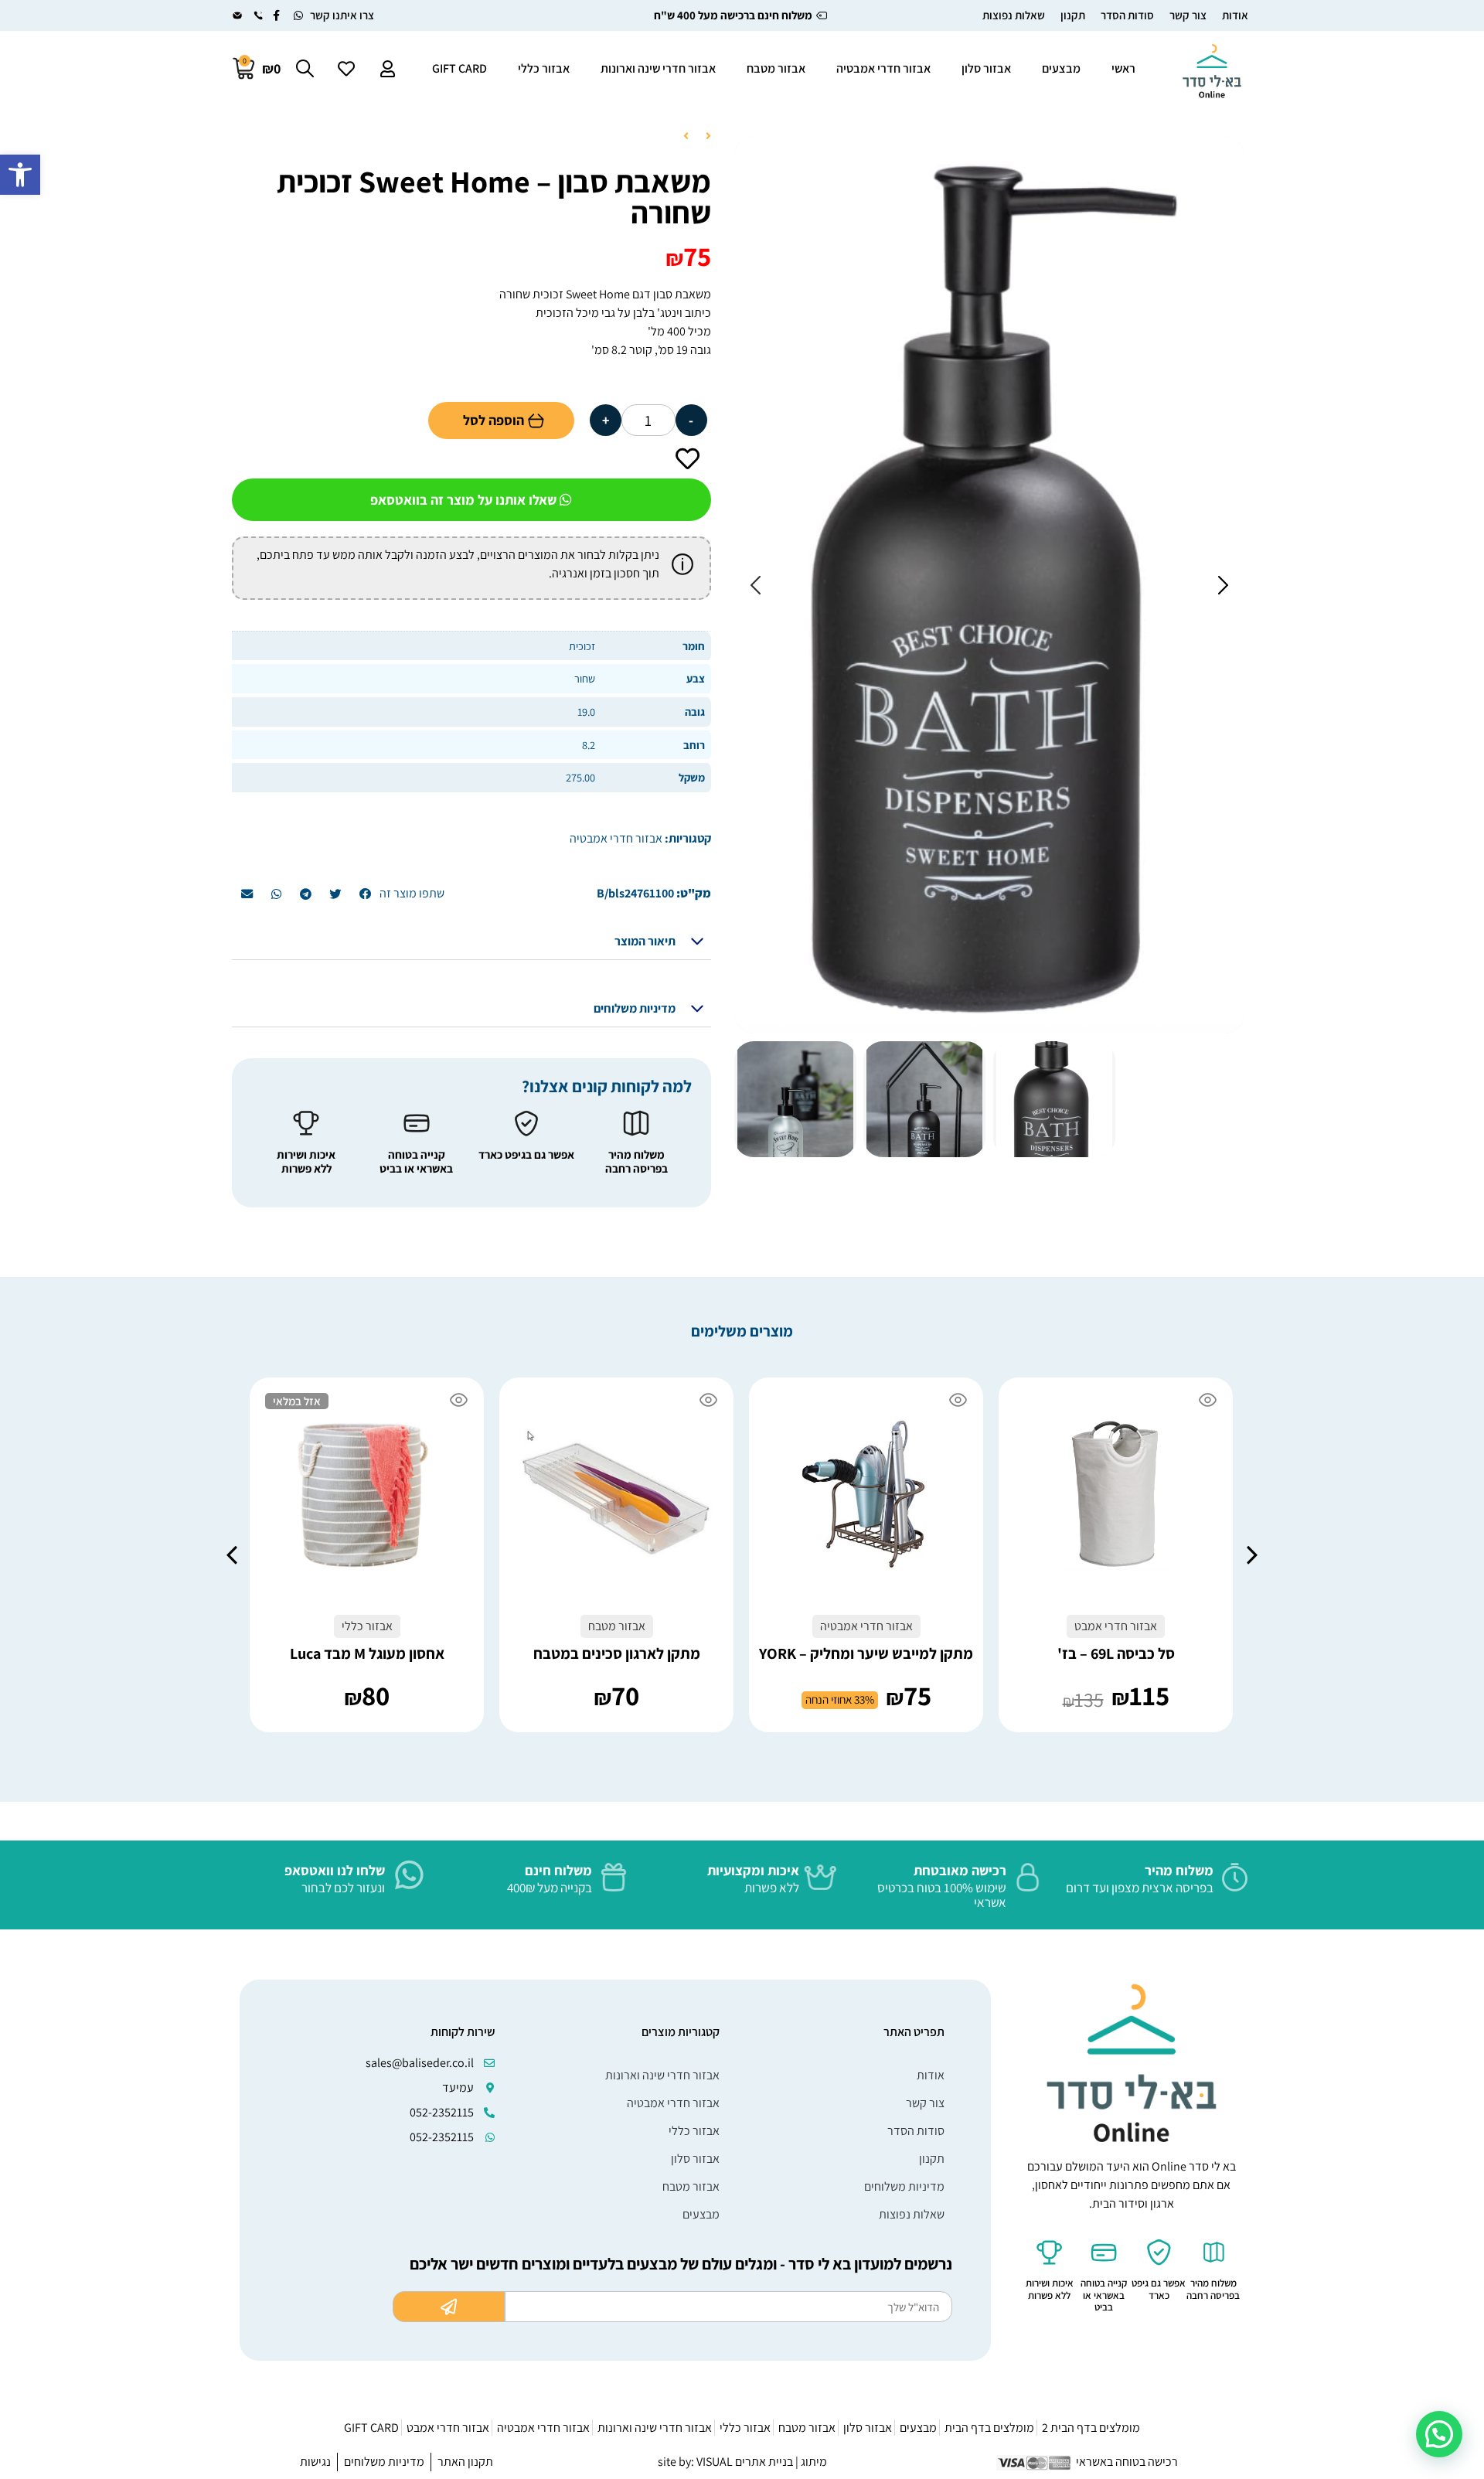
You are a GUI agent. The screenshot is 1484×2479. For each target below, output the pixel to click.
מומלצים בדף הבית (989, 2428)
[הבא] (690, 137)
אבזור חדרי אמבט (448, 2428)
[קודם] (704, 137)
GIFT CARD (459, 68)
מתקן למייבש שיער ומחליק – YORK (866, 1653)
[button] (20, 175)
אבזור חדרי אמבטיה (883, 68)
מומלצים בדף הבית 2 (1091, 2428)
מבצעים (1061, 68)
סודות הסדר (1127, 15)
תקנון (1073, 15)
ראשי (1123, 68)
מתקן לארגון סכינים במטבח (617, 1653)
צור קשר (1188, 15)
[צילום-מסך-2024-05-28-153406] (989, 585)
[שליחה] (449, 2307)
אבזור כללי (544, 68)
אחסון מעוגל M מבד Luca (367, 1653)
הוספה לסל (494, 420)
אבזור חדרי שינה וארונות (658, 68)
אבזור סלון (986, 68)
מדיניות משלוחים (635, 1008)
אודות (1235, 15)
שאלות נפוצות (1014, 15)
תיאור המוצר (645, 941)
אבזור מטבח (776, 68)
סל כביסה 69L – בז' (1116, 1653)
